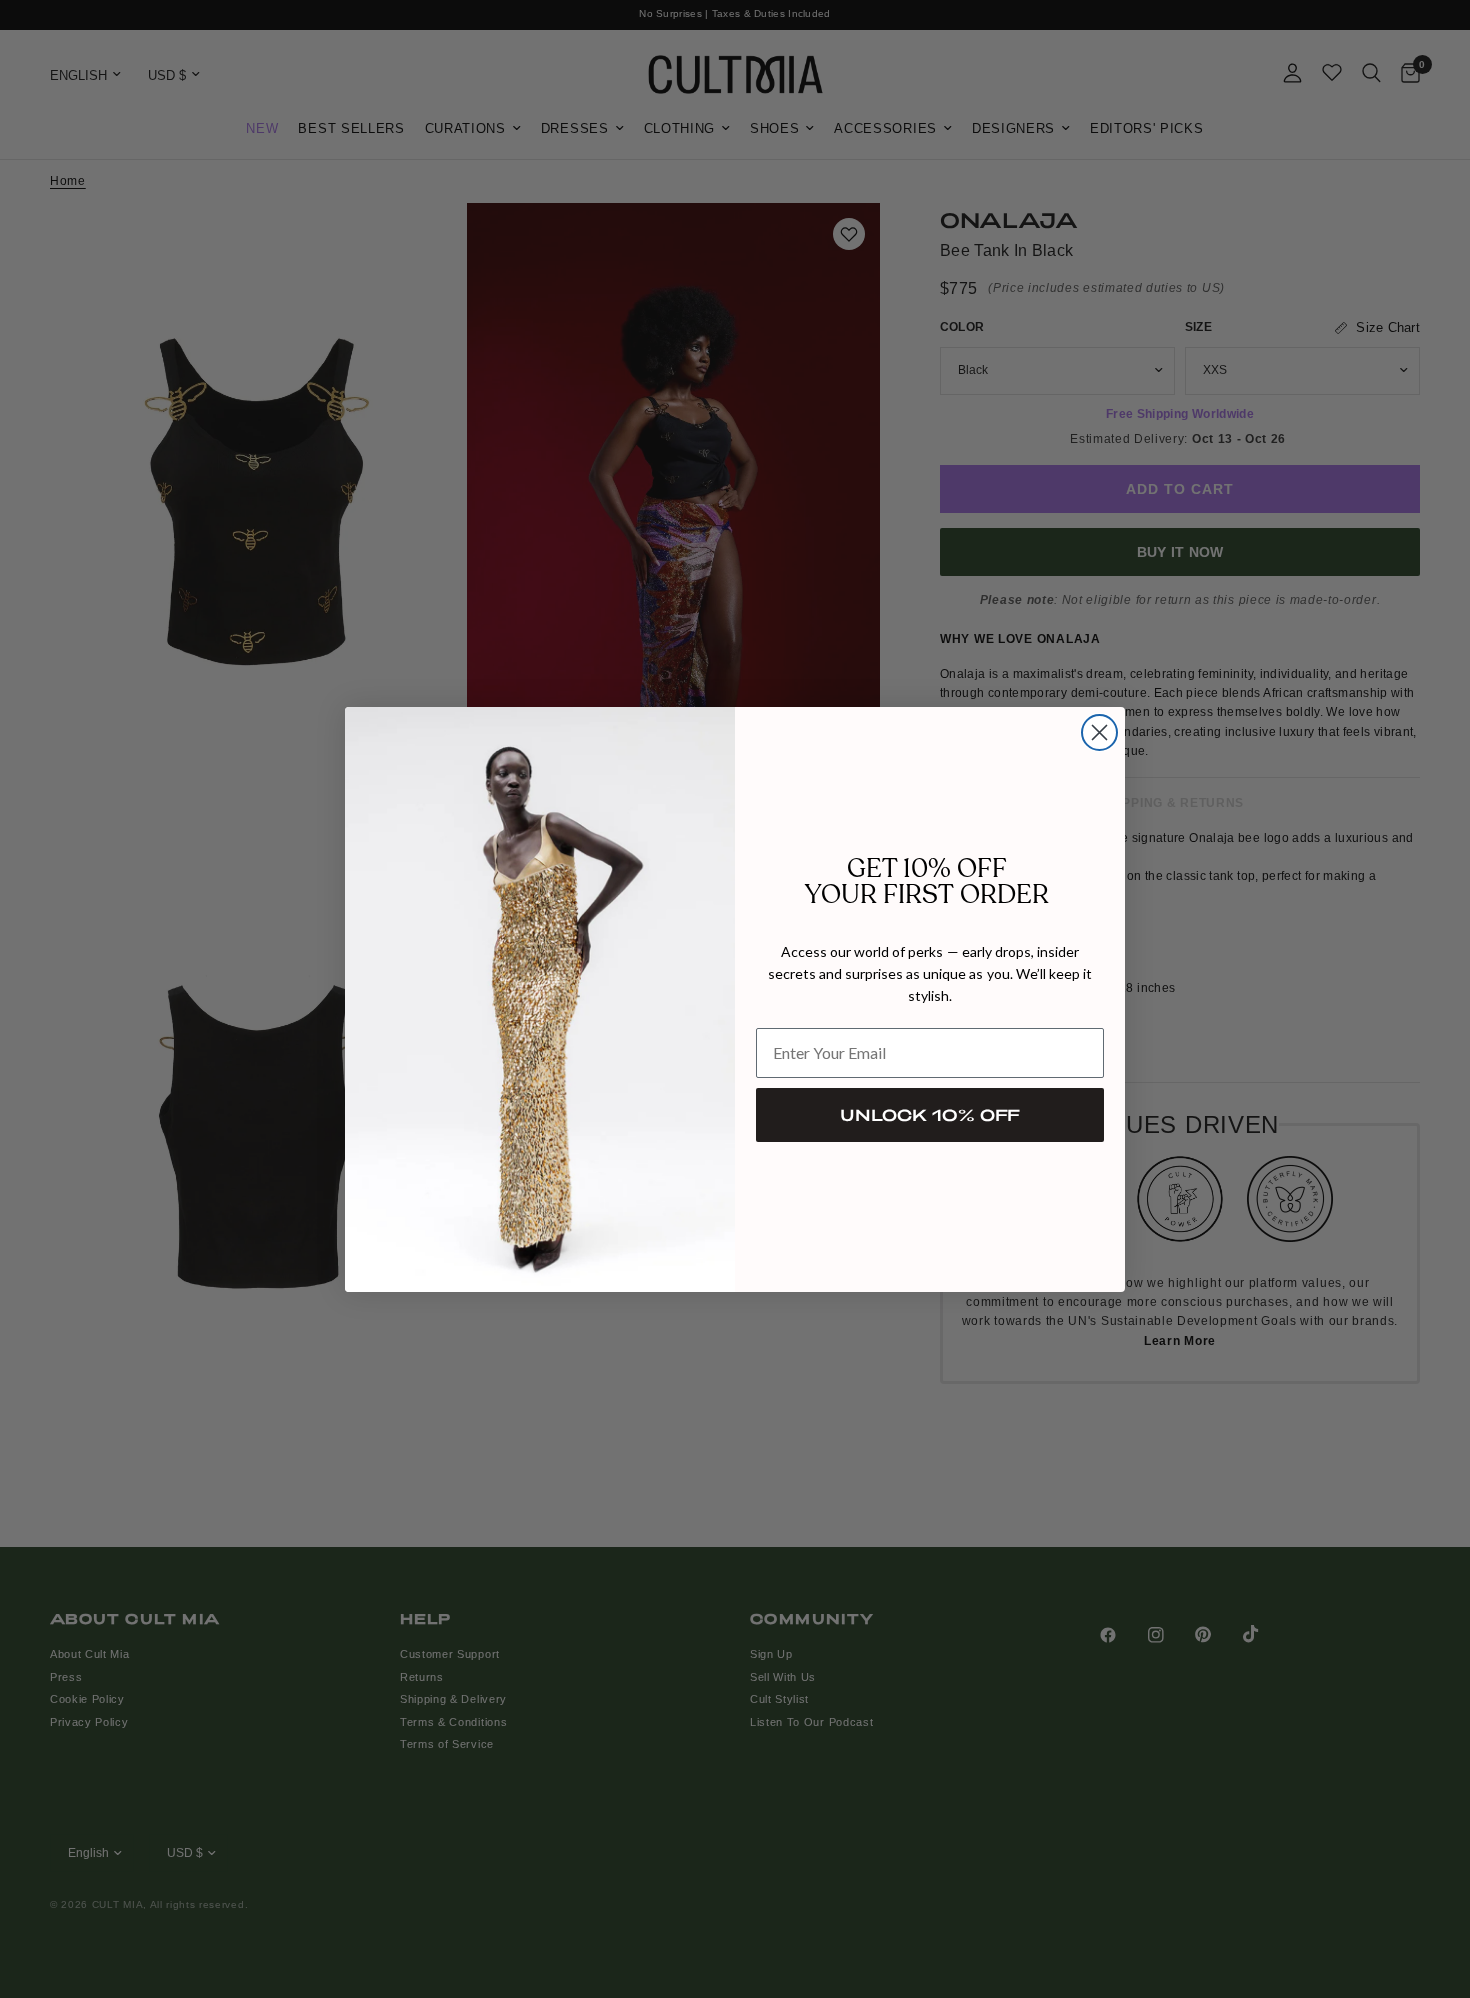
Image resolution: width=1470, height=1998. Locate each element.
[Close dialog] (1099, 732)
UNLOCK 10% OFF (930, 1114)
